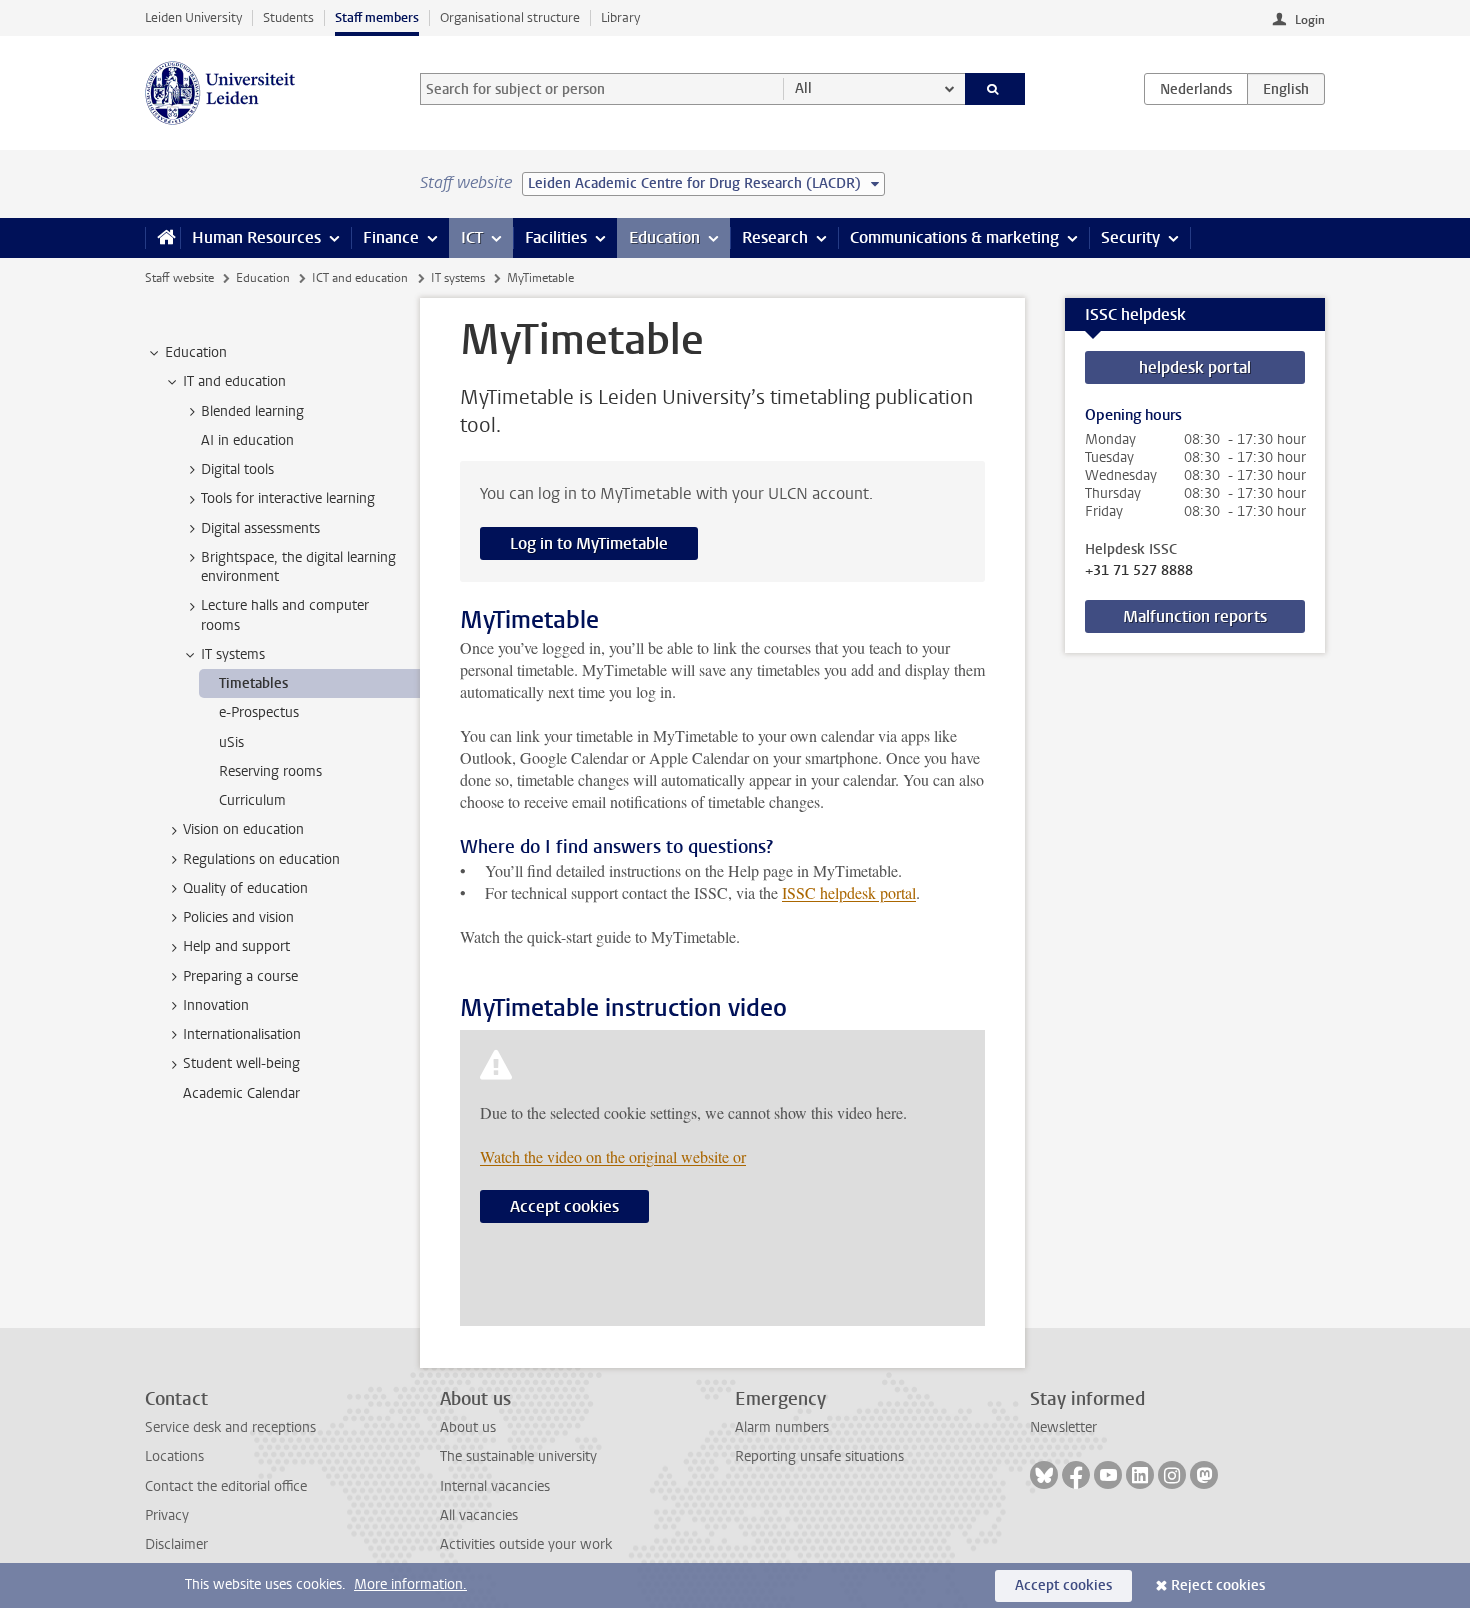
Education (664, 237)
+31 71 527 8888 (1139, 571)
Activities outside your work (526, 1544)
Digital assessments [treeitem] (260, 528)
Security (1130, 237)
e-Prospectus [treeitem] (259, 712)
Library (620, 17)
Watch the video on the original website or (613, 1156)
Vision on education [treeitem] (243, 829)
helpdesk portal (1195, 367)
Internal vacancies (495, 1486)
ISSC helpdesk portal (849, 892)
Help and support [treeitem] (236, 946)
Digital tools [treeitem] (237, 469)
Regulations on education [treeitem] (261, 859)
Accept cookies (564, 1206)
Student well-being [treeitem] (241, 1063)
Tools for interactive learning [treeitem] (288, 498)
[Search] (995, 89)
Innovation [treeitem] (216, 1005)
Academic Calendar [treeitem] (241, 1093)
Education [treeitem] (196, 352)
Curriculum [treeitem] (252, 800)
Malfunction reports (1195, 616)
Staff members (377, 17)
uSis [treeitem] (231, 742)
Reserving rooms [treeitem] (270, 771)
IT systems (458, 278)
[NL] (1196, 89)
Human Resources (256, 237)
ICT (472, 237)
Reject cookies (1218, 1585)
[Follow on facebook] (1076, 1475)
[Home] (162, 238)
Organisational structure (510, 17)
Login (1310, 20)
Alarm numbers (782, 1427)
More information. (410, 1584)
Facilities (556, 237)
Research (775, 237)
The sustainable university (518, 1456)
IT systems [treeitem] (233, 654)
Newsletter (1063, 1427)
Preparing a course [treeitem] (240, 976)
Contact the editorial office (226, 1486)
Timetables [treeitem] (253, 683)
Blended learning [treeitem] (252, 411)
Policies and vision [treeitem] (238, 917)
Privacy (167, 1515)
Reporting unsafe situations (819, 1456)
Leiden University (193, 17)
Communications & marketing (954, 237)
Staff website (179, 278)
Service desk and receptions (230, 1427)
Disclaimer (176, 1544)
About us (468, 1427)
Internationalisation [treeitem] (242, 1034)
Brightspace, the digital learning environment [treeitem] (298, 567)
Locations (174, 1456)
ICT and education (360, 278)
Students (288, 17)
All (803, 88)
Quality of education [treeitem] (245, 888)
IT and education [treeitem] (234, 381)
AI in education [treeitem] (247, 440)
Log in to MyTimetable (589, 543)
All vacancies (479, 1515)
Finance (391, 237)
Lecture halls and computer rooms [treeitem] (285, 615)
